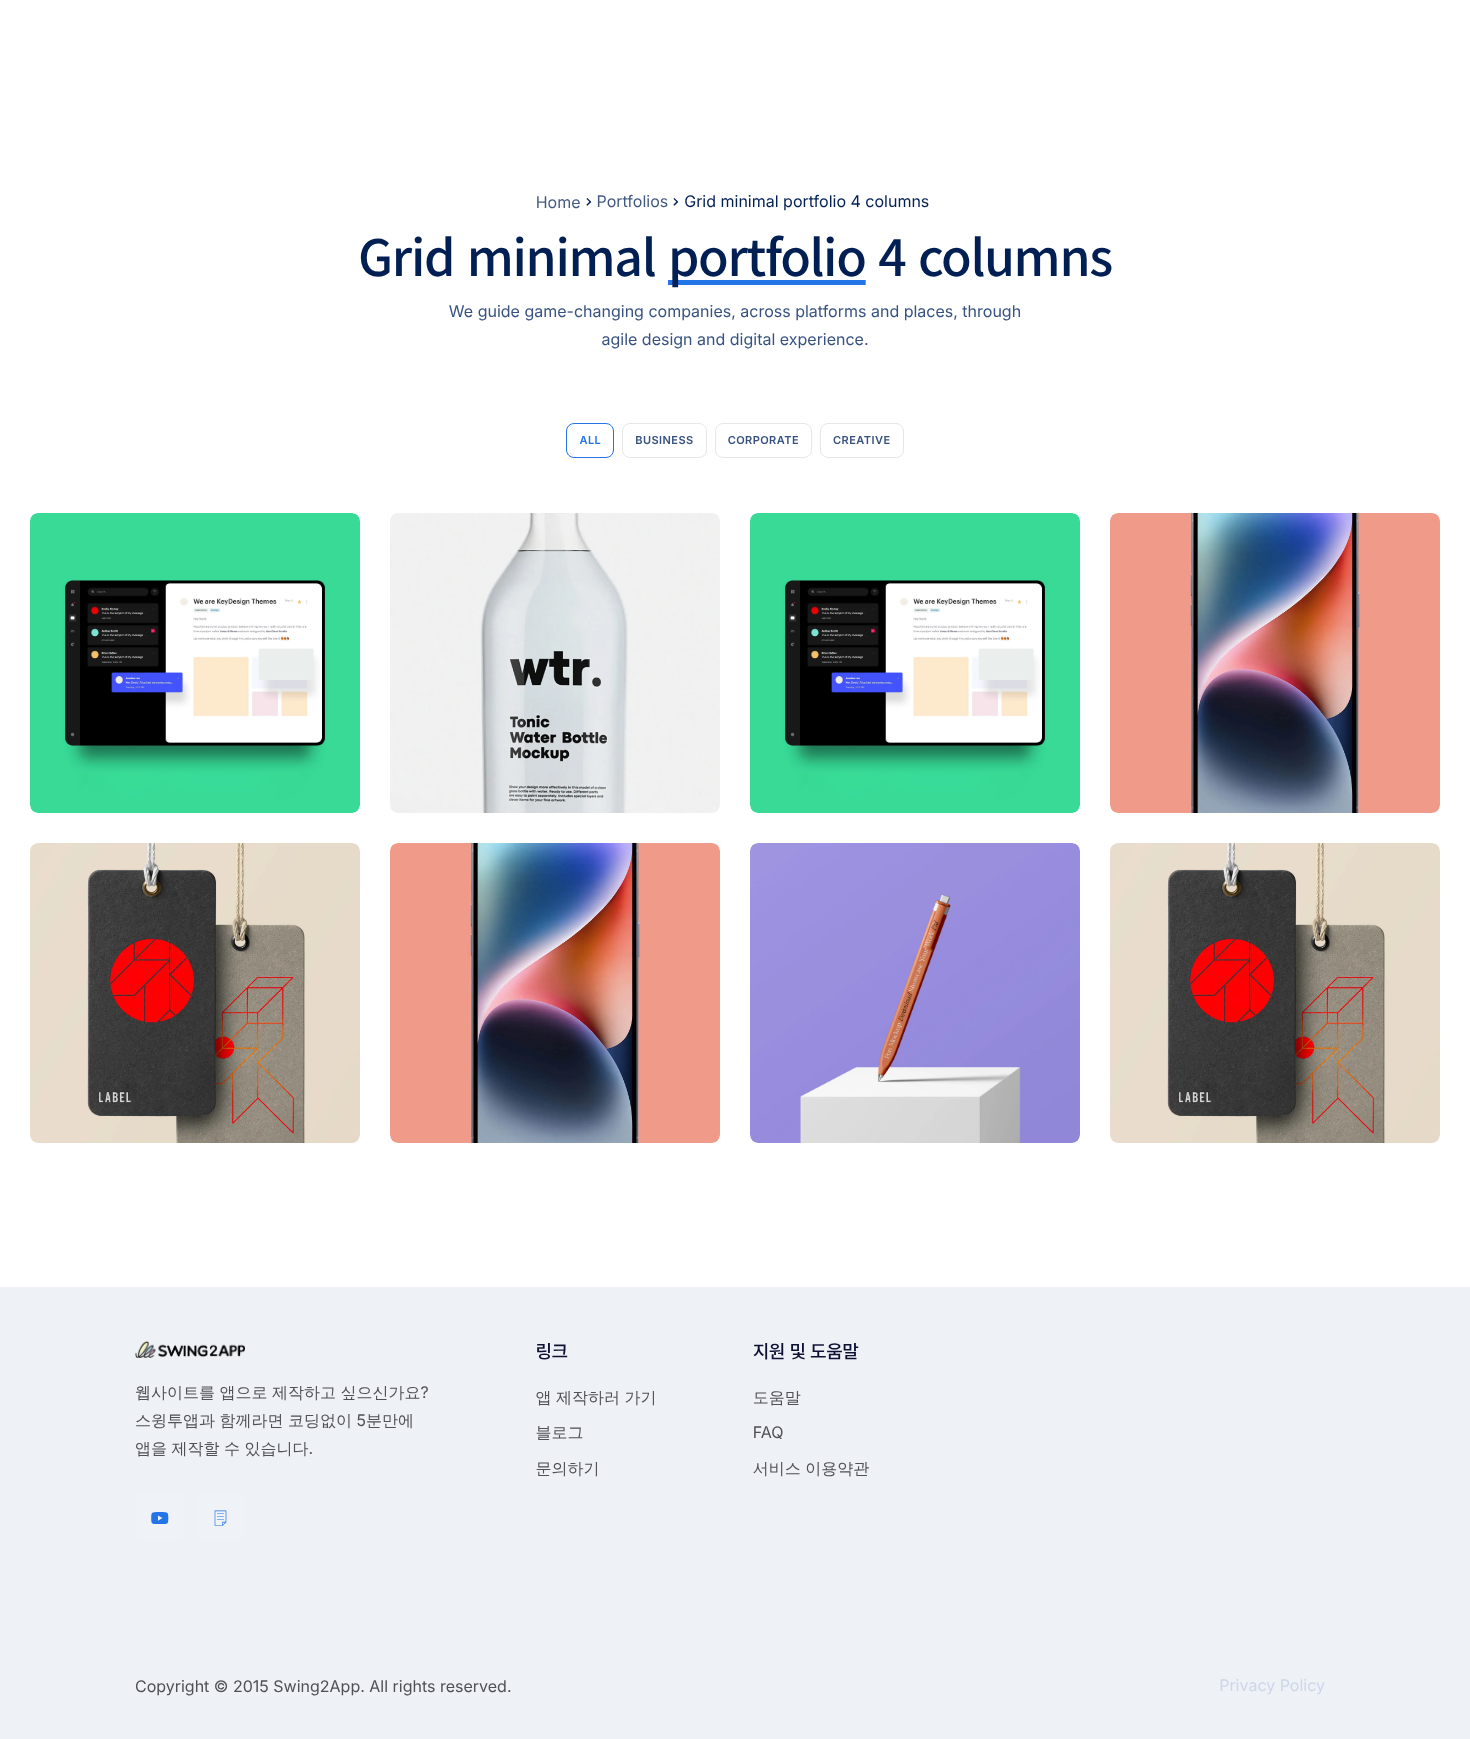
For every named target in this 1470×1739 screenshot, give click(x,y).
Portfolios (633, 201)
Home (558, 202)
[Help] (221, 1517)
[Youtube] (160, 1517)
